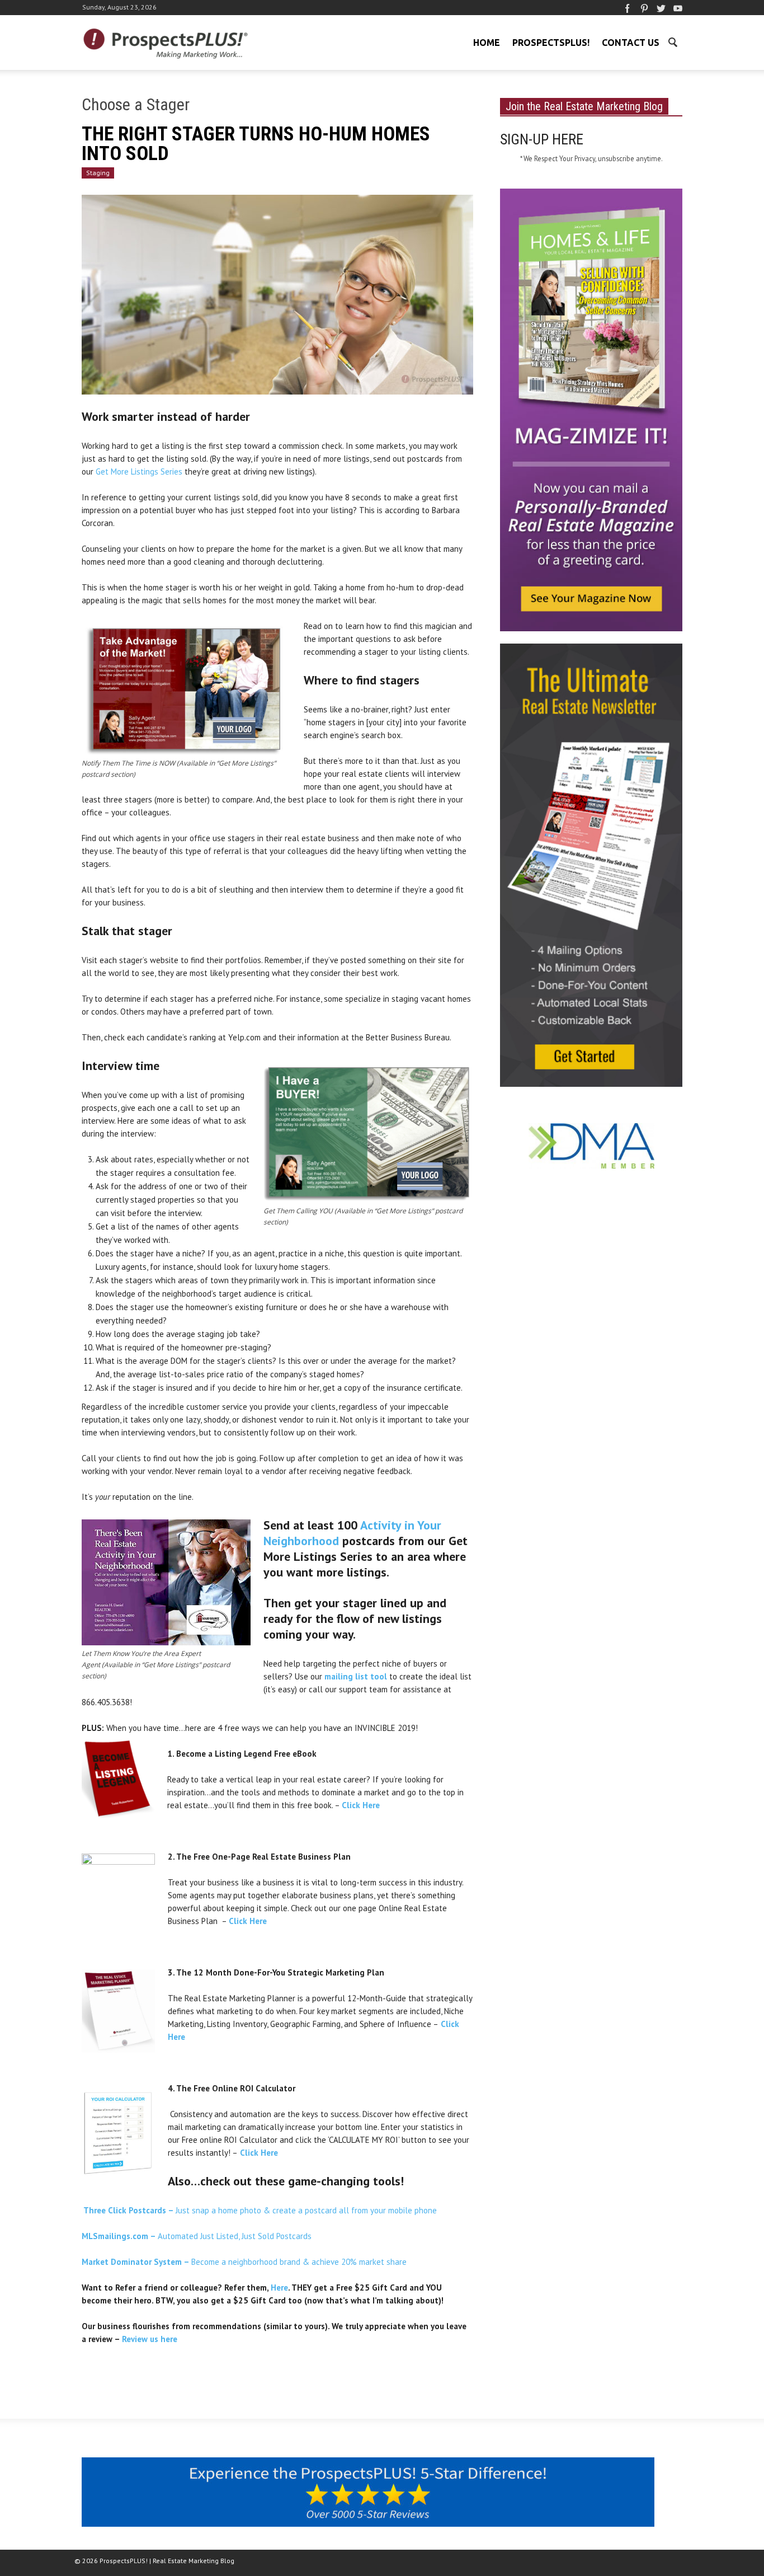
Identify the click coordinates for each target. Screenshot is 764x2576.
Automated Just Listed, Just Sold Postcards (197, 2236)
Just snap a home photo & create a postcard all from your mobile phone (259, 2210)
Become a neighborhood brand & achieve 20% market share (244, 2262)
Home (487, 43)
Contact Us (631, 43)
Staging (98, 173)
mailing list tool (356, 1676)
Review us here (151, 2339)
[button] (672, 41)
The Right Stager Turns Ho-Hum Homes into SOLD (256, 144)
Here (279, 2288)
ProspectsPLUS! (551, 43)
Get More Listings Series (139, 471)
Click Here (259, 2153)
